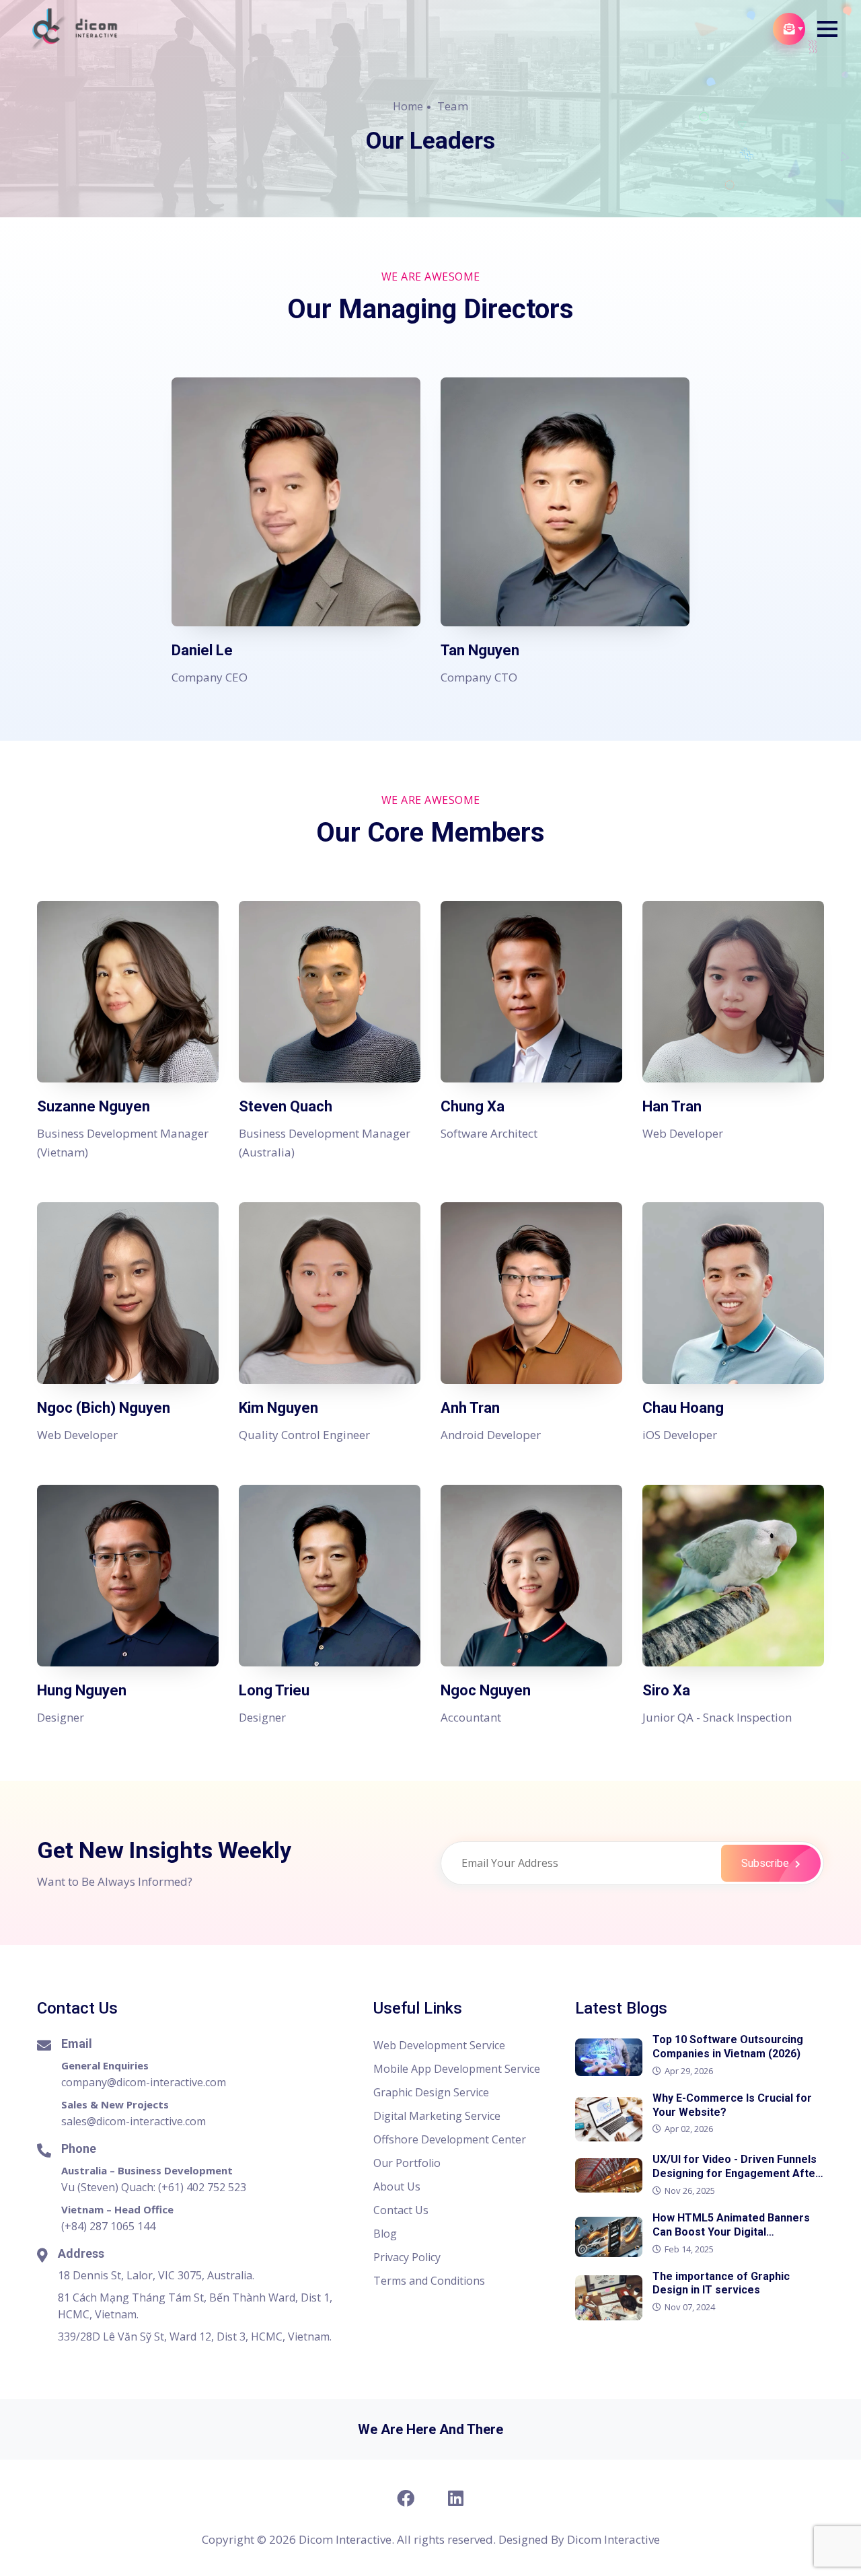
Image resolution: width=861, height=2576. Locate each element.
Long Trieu (274, 1690)
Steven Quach (286, 1106)
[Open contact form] (789, 29)
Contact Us (401, 2210)
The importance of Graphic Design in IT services (721, 2283)
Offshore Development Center (450, 2139)
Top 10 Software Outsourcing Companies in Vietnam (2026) (728, 2047)
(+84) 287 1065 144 (108, 2226)
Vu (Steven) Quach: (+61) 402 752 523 (154, 2187)
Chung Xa (473, 1106)
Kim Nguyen (278, 1408)
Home (408, 106)
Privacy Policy (407, 2257)
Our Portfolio (407, 2163)
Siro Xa (666, 1690)
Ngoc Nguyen (486, 1690)
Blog (385, 2234)
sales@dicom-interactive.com (134, 2121)
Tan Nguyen (480, 650)
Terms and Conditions (429, 2281)
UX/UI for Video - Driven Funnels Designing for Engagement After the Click (736, 2173)
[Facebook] (405, 2498)
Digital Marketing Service (437, 2116)
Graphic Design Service (431, 2092)
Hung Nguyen (82, 1690)
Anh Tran (470, 1408)
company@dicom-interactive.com (144, 2082)
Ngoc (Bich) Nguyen (104, 1408)
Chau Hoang (683, 1408)
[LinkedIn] (456, 2498)
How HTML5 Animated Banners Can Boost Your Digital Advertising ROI (731, 2232)
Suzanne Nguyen (93, 1106)
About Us (397, 2186)
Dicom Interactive (613, 2539)
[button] (827, 29)
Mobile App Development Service (457, 2069)
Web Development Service (439, 2045)
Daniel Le (202, 650)
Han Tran (672, 1106)
